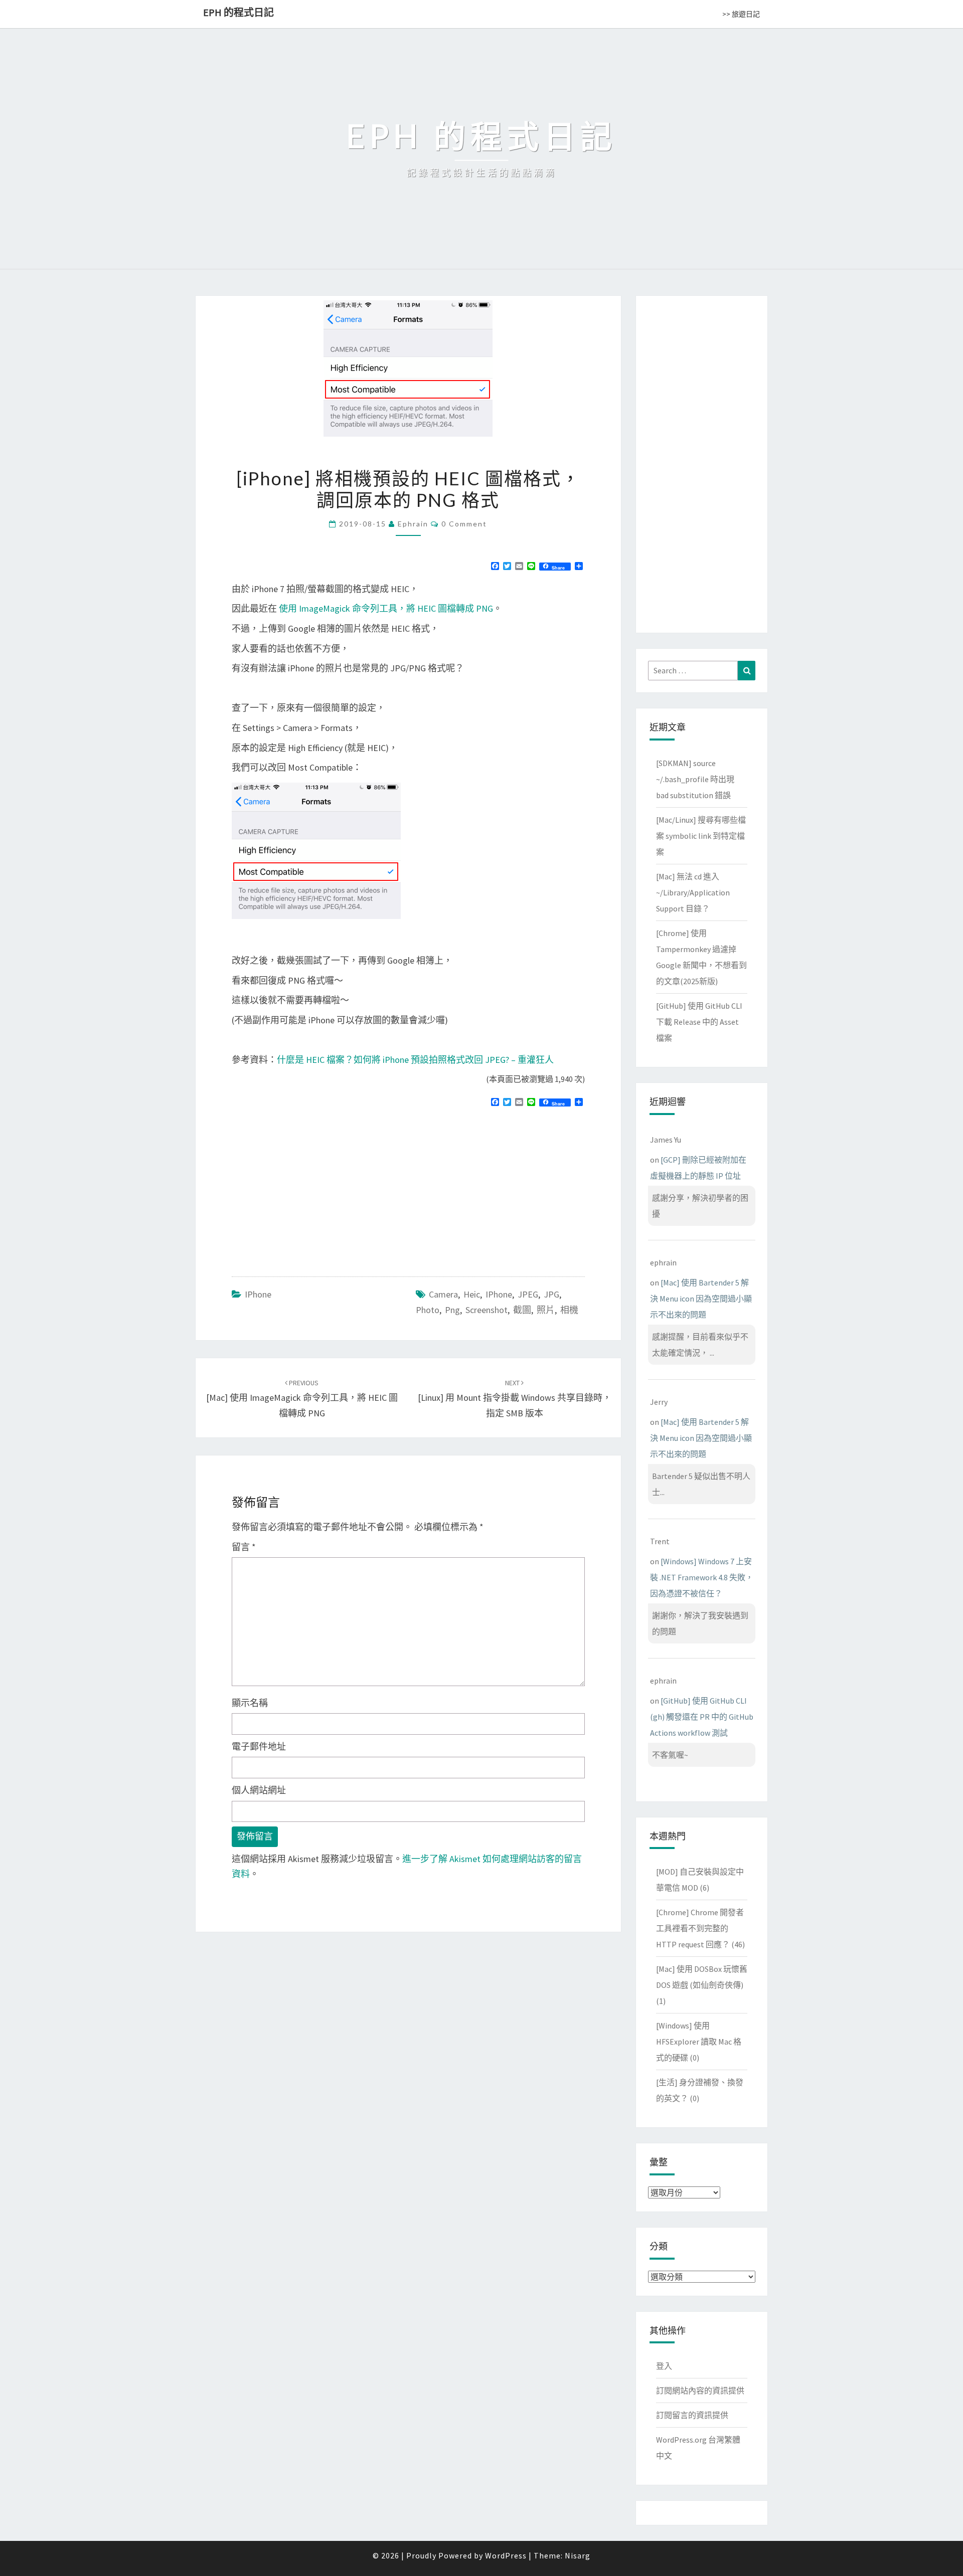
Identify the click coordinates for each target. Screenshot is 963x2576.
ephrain (413, 524)
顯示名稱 (250, 1703)
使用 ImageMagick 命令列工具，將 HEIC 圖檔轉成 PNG (386, 608)
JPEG (528, 1294)
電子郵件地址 (259, 1746)
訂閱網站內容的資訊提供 (700, 2390)
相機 (569, 1310)
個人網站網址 (259, 1790)
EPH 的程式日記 (238, 12)
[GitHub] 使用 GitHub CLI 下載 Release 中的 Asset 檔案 (699, 1022)
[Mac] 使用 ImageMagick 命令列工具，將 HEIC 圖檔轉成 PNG (302, 1398)
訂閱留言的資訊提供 (692, 2415)
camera (443, 1294)
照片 (546, 1310)
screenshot (487, 1310)
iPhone (258, 1294)
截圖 (522, 1310)
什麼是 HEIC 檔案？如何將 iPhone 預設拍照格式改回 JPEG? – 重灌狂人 (415, 1060)
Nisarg (578, 2555)
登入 (664, 2366)
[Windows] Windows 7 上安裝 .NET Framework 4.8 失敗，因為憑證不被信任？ (702, 1577)
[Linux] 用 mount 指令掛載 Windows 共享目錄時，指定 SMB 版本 (515, 1398)
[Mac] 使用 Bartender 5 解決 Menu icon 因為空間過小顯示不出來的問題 (701, 1299)
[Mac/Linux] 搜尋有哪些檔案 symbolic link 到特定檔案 (701, 836)
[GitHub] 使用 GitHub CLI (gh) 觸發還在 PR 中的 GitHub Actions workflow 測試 (702, 1717)
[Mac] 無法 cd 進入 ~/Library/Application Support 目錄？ (693, 892)
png (452, 1310)
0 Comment (464, 524)
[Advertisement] (316, 1188)
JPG (551, 1294)
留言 (244, 1547)
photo (428, 1310)
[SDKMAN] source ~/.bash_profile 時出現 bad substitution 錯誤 (695, 779)
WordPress (506, 2555)
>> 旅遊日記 (741, 14)
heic (472, 1294)
